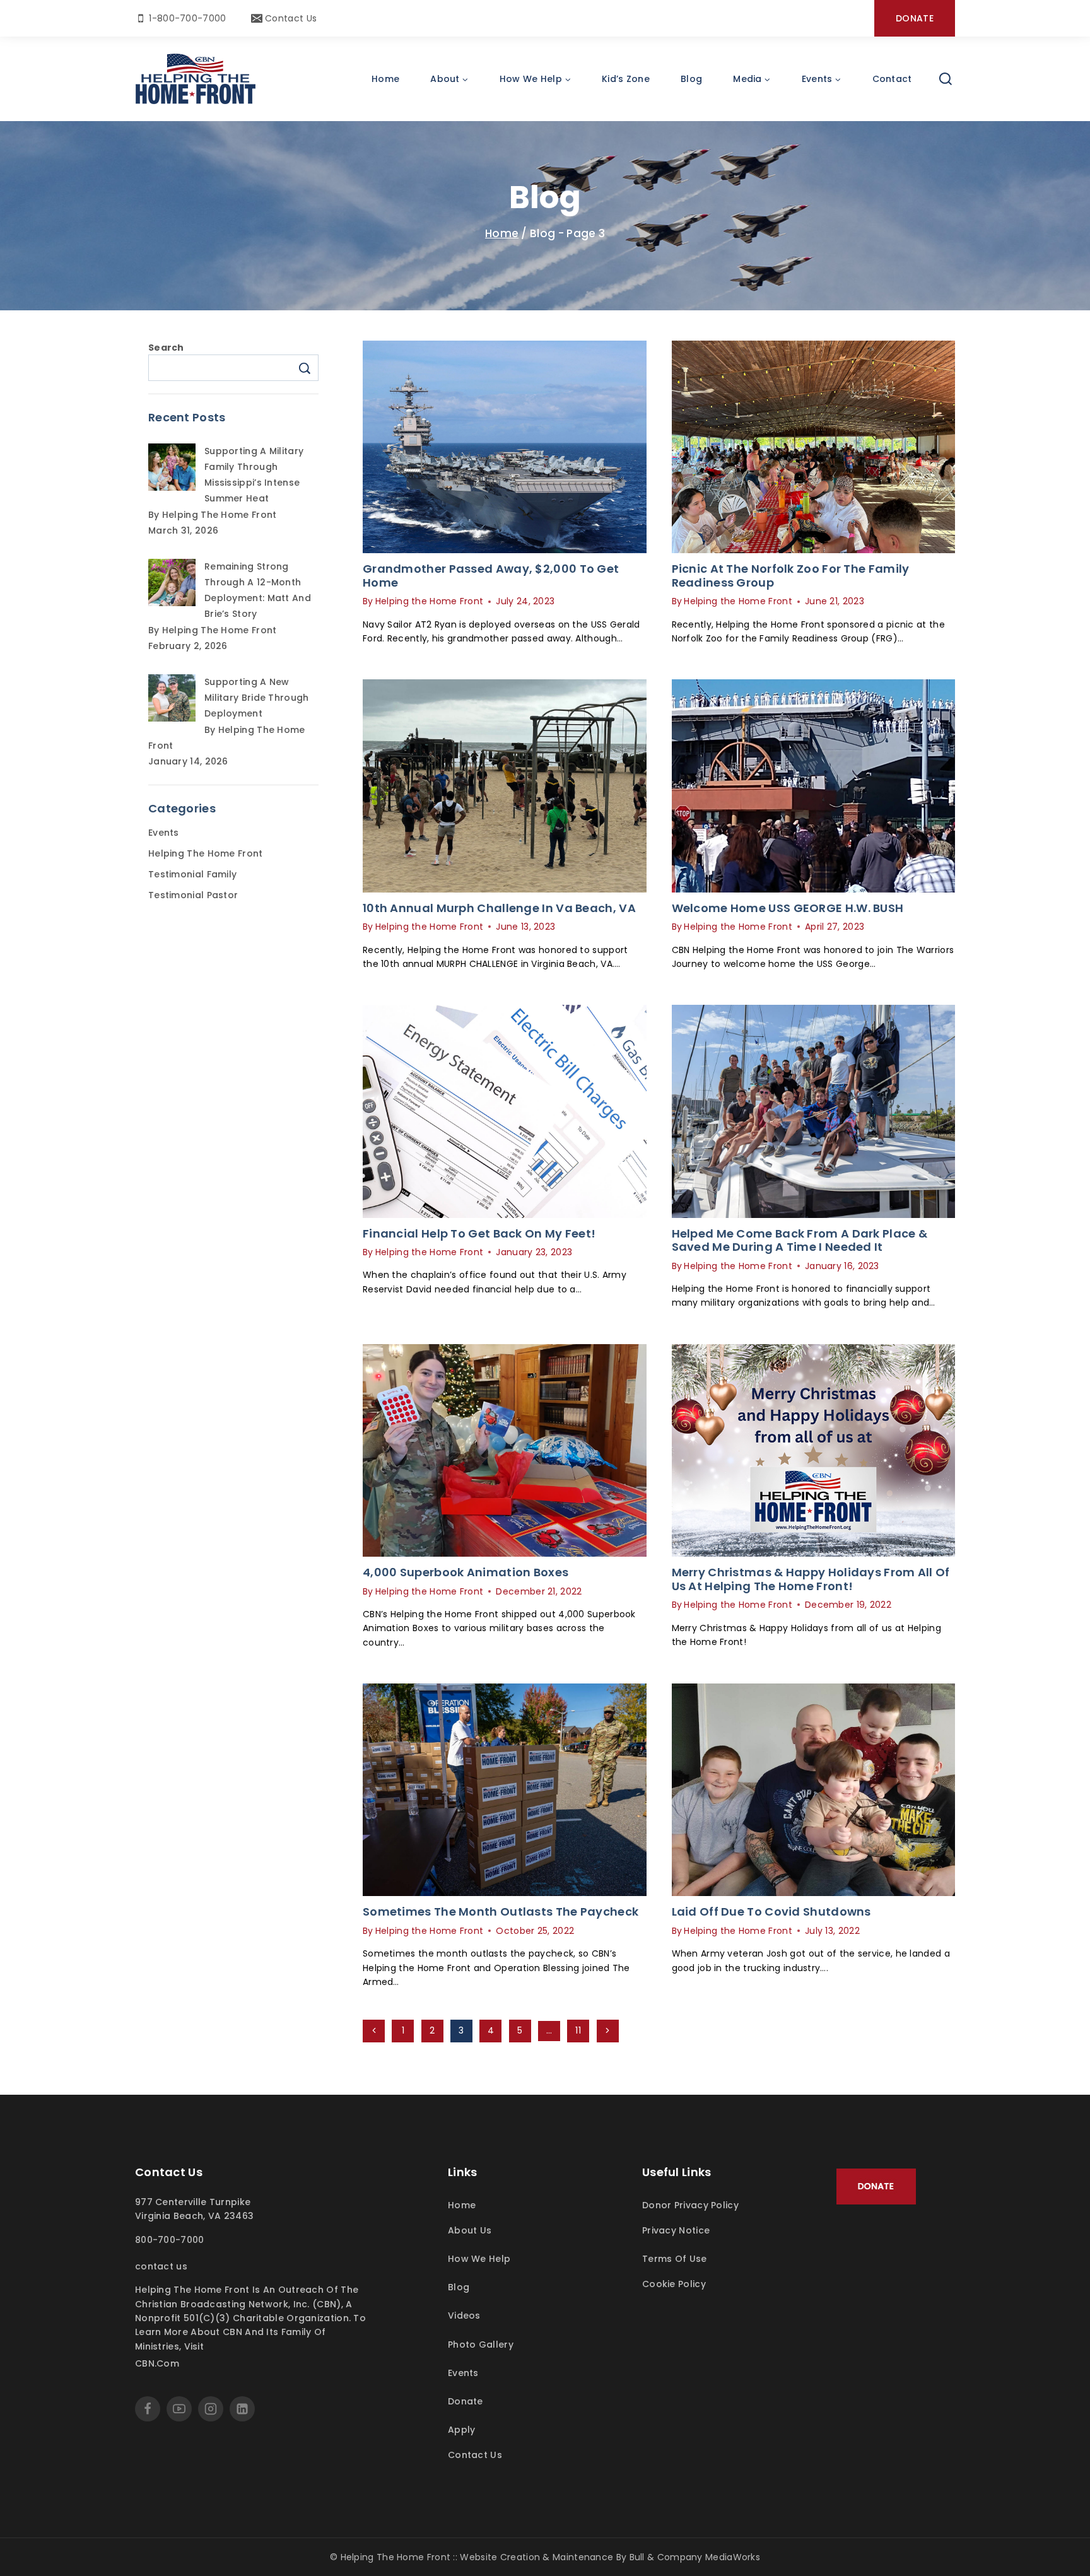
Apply (462, 2430)
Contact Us (161, 2266)
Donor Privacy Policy (690, 2205)
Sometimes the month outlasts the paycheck (501, 1912)
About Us (470, 2230)
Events (164, 833)
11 (578, 2030)
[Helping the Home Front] (196, 79)
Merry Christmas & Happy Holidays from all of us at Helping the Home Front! (811, 1579)
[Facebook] (148, 2409)
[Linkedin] (242, 2409)
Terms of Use (675, 2259)
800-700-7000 (170, 2240)
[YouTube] (179, 2409)
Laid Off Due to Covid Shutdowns (771, 1912)
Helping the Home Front (430, 601)
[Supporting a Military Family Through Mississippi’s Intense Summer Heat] (172, 467)
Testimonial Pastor (193, 895)
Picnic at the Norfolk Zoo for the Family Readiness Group (791, 576)
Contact (892, 79)
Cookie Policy (674, 2284)
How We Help (479, 2259)
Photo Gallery (481, 2345)
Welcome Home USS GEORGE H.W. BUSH (788, 908)
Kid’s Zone (626, 79)
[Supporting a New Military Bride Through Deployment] (172, 698)
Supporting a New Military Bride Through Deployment (257, 698)
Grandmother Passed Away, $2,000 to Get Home (491, 576)
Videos (464, 2315)
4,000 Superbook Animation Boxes (466, 1572)
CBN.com (157, 2363)
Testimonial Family (192, 874)
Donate (915, 18)
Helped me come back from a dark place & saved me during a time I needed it (800, 1240)
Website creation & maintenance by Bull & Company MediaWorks (610, 2557)
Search (166, 348)
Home (385, 79)
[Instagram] (211, 2409)
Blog (691, 79)
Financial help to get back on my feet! (479, 1233)
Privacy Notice (676, 2230)
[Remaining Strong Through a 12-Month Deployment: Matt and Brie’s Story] (172, 583)
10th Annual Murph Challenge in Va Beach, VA (499, 908)
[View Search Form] (946, 79)
